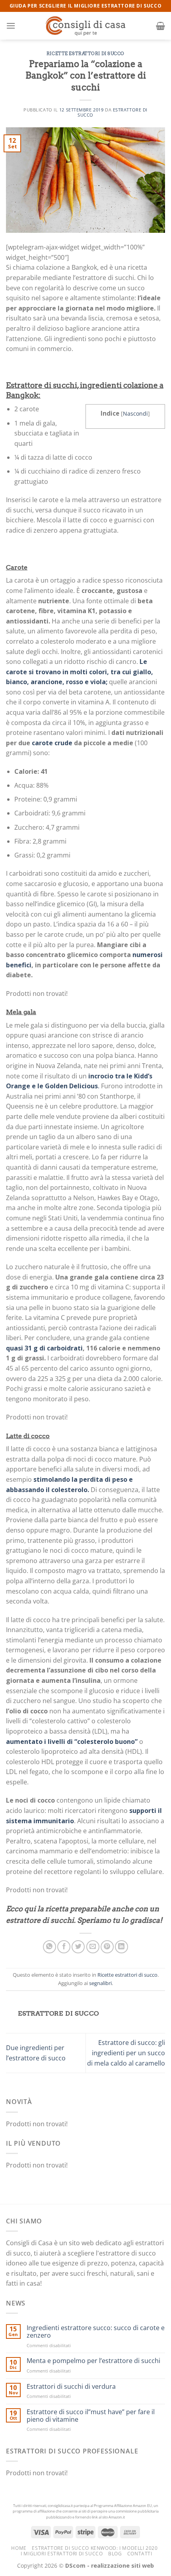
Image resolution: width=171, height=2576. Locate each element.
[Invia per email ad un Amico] (93, 1947)
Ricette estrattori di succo (85, 54)
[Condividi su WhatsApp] (50, 1947)
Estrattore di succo (113, 112)
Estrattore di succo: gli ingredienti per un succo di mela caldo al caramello (126, 2053)
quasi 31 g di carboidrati (44, 1348)
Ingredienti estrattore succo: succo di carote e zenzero (96, 2332)
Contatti (140, 2554)
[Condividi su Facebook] (64, 1947)
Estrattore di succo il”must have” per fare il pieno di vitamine (91, 2416)
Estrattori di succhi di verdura (71, 2387)
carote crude (52, 743)
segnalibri (100, 1983)
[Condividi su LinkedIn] (121, 1947)
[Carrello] (160, 26)
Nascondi (135, 413)
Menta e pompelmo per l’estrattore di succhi (93, 2361)
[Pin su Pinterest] (107, 1947)
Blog (115, 2554)
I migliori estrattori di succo (62, 2554)
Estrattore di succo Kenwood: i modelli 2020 (95, 2548)
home (19, 2548)
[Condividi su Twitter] (78, 1947)
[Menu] (11, 26)
